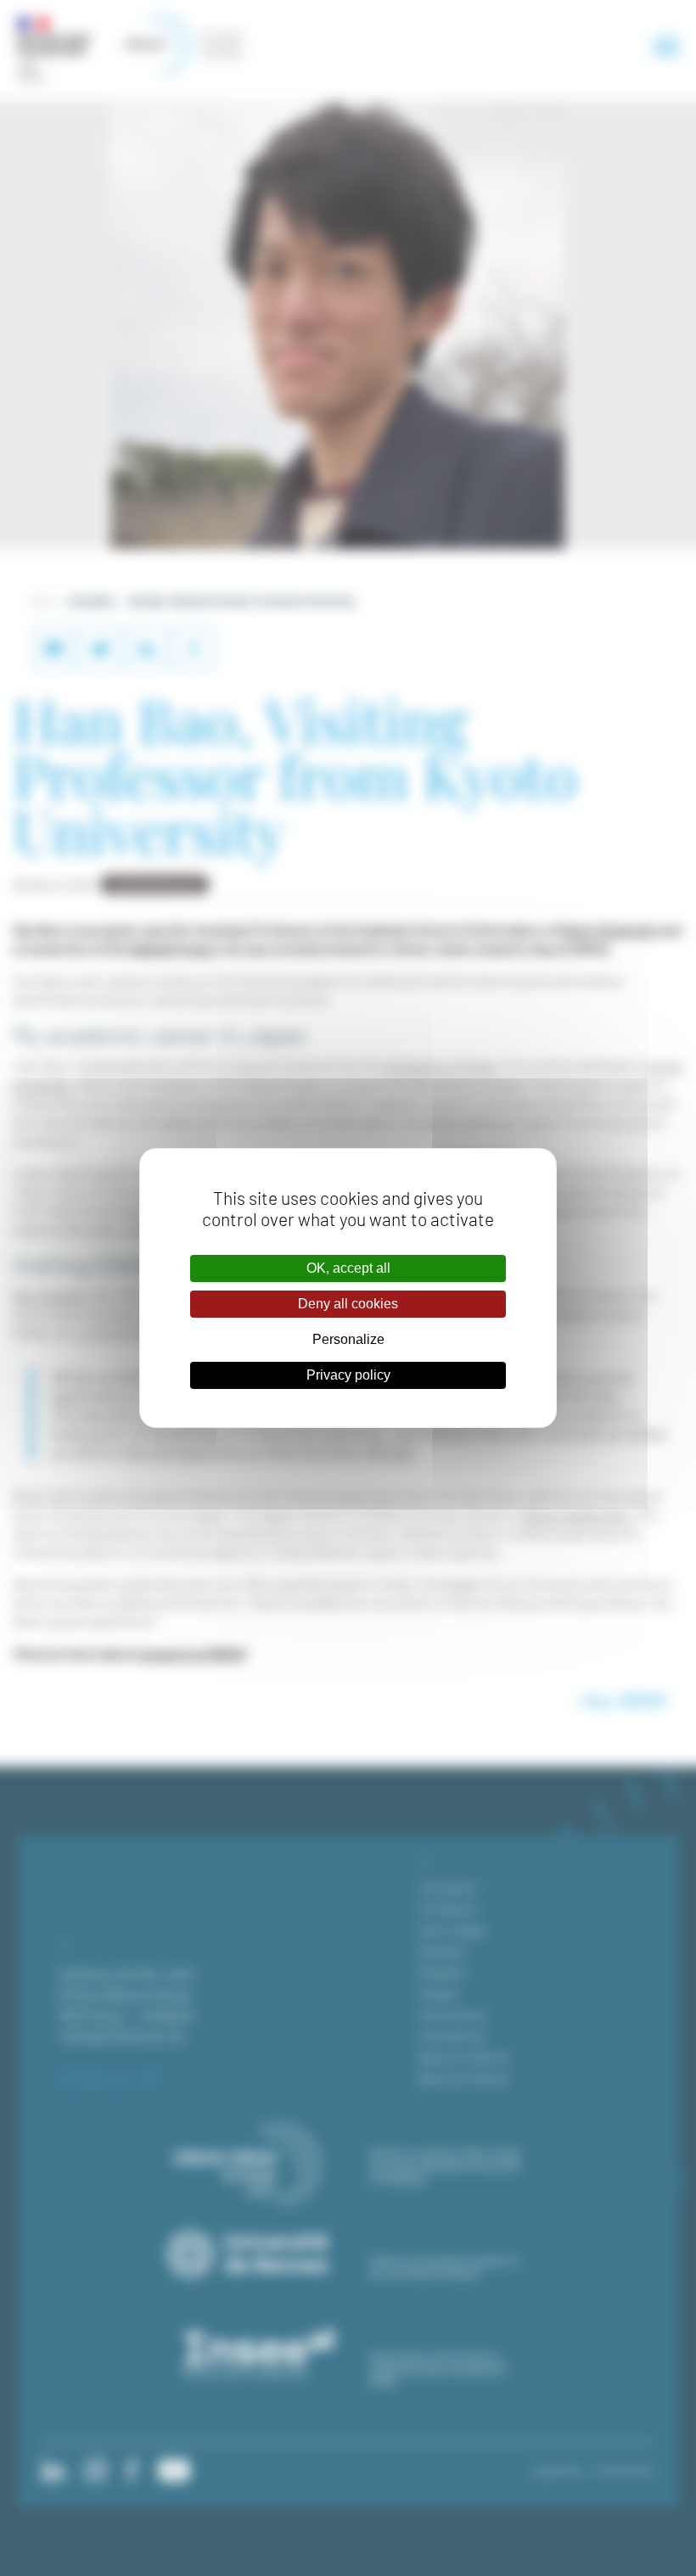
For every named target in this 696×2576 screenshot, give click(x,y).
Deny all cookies (348, 1304)
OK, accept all (348, 1268)
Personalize (348, 1339)
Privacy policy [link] (348, 1375)
